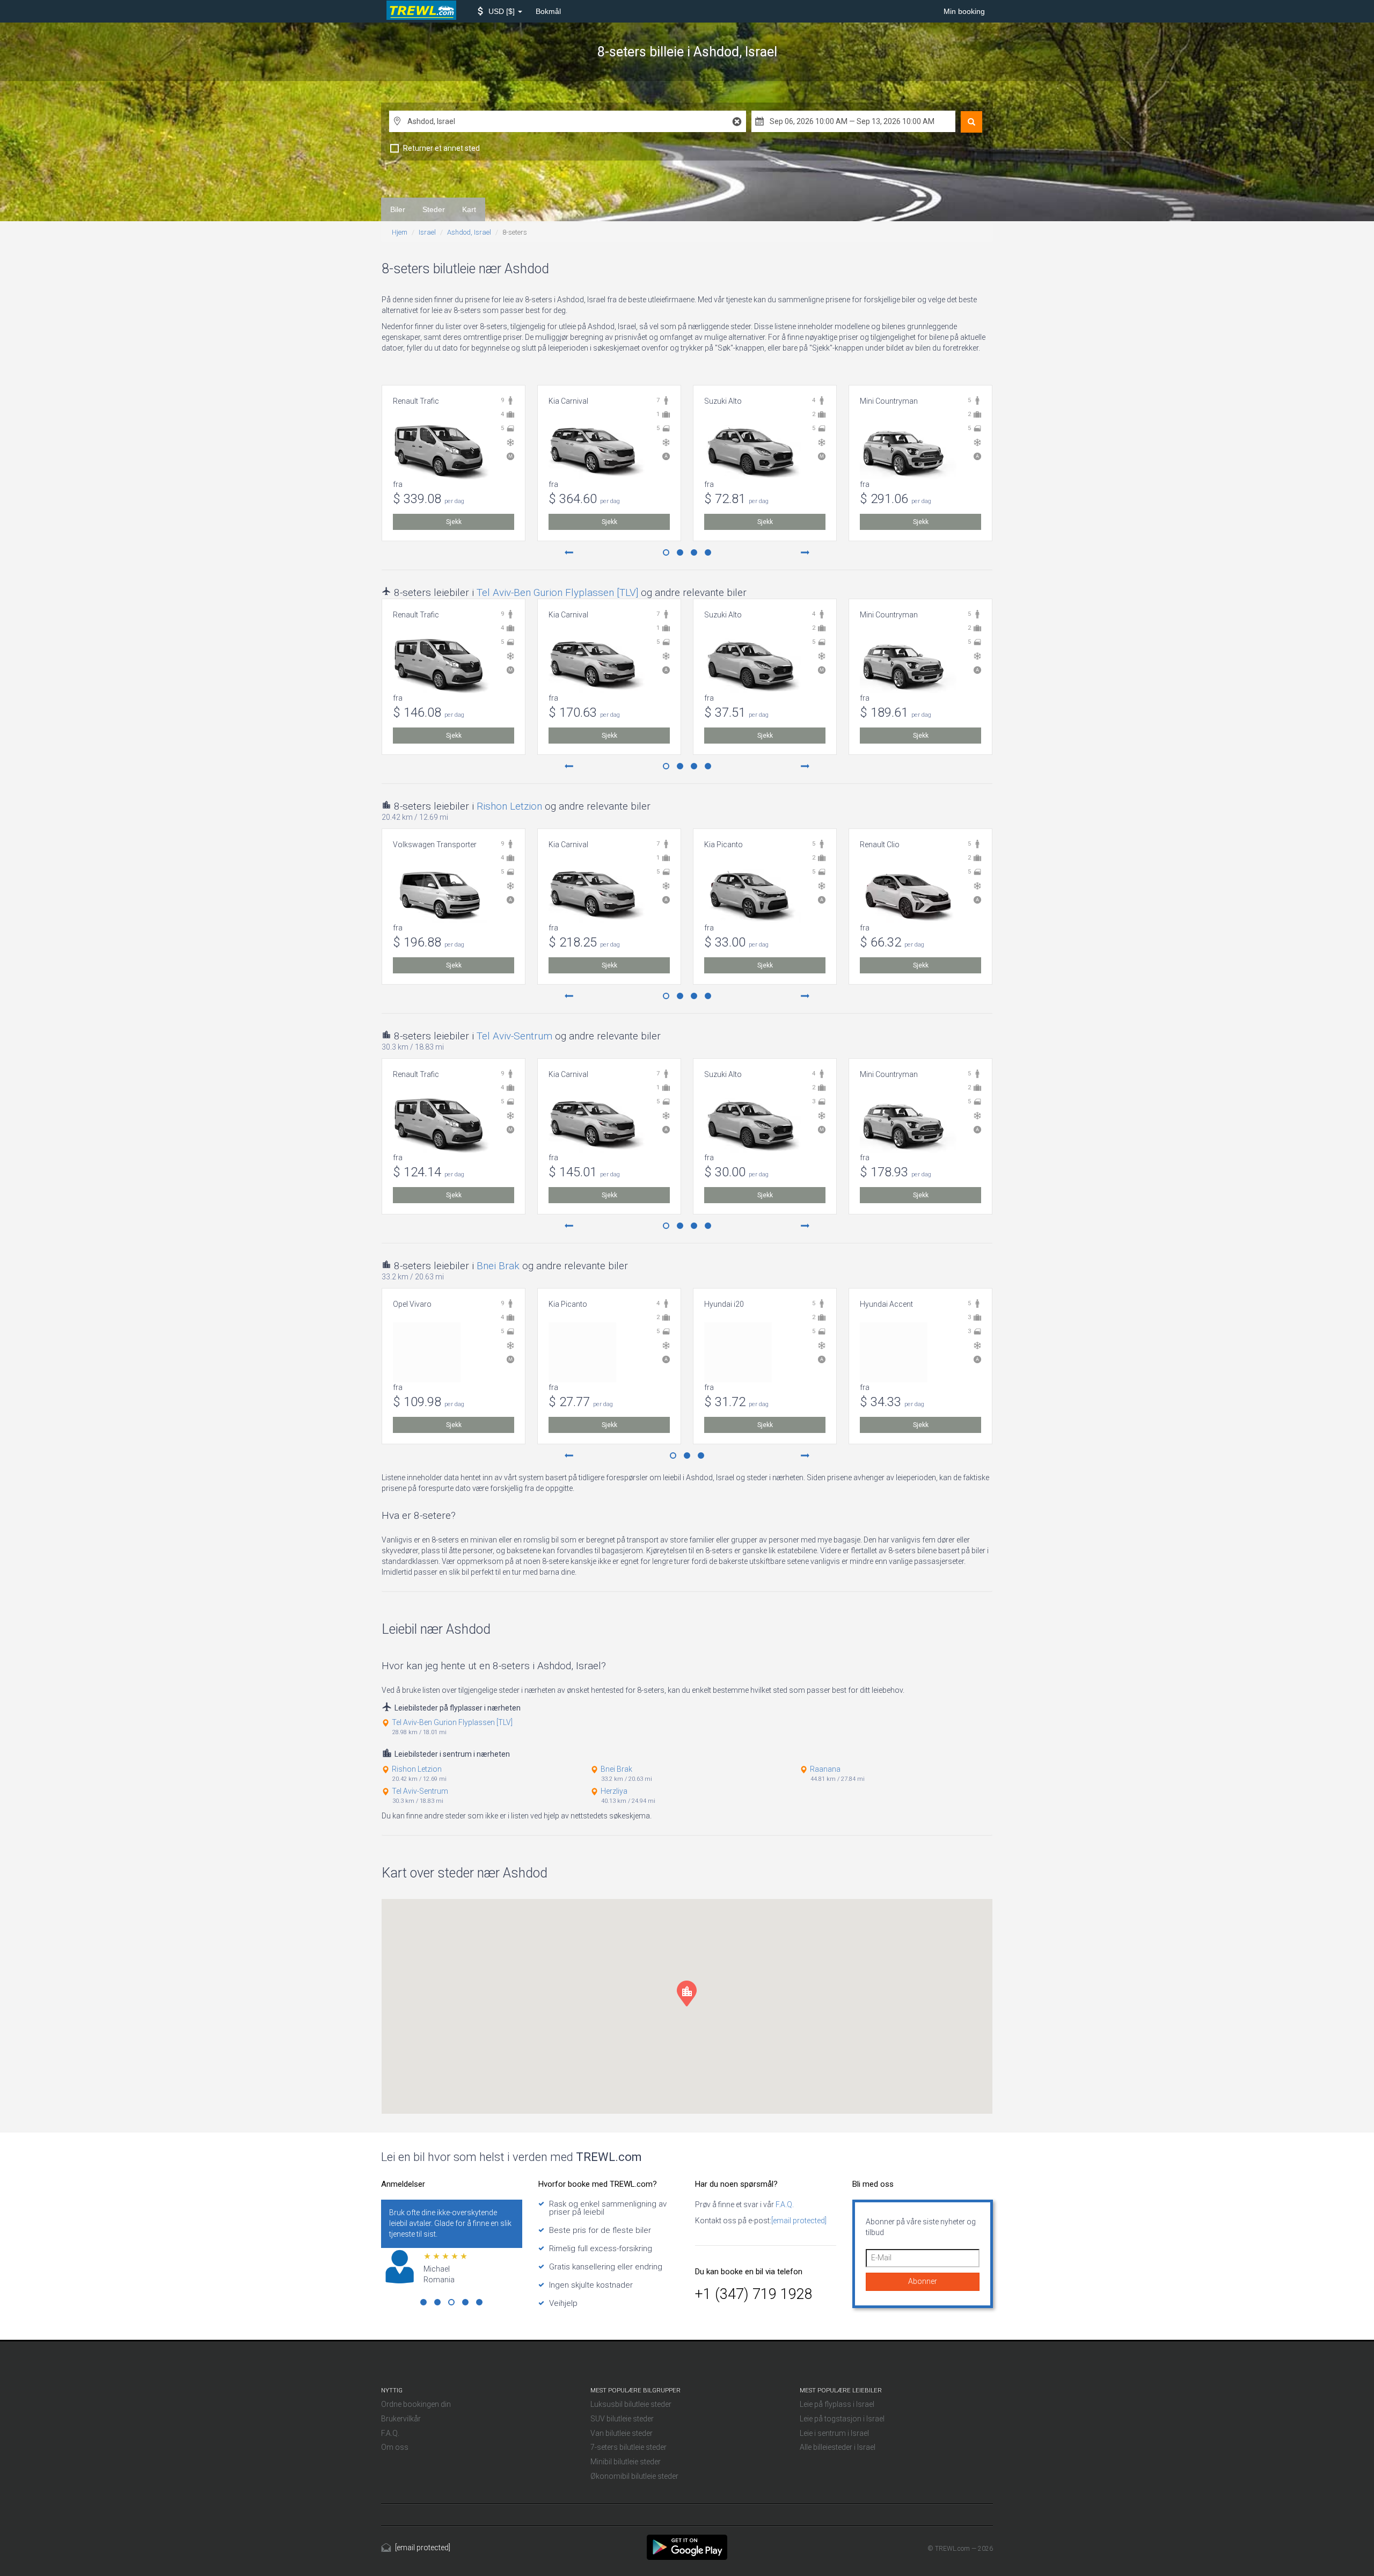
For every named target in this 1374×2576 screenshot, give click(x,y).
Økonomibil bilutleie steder (634, 2476)
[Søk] (971, 122)
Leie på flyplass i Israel (837, 2404)
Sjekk (454, 522)
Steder (434, 209)
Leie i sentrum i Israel (834, 2433)
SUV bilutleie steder (622, 2419)
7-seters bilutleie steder (628, 2447)
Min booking (964, 11)
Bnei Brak (498, 1266)
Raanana (825, 1769)
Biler (398, 209)
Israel (427, 232)
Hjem (400, 232)
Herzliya (614, 1791)
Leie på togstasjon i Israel (842, 2419)
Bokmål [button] (548, 11)
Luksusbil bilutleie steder (631, 2404)
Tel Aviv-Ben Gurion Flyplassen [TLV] (557, 592)
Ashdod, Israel (469, 232)
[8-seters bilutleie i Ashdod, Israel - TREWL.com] (687, 2547)
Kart (469, 209)
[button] (500, 11)
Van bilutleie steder (622, 2433)
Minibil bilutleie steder (626, 2462)
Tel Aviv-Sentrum (514, 1036)
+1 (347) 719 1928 (754, 2294)
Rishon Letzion (509, 806)
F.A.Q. (784, 2204)
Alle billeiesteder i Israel (838, 2447)
